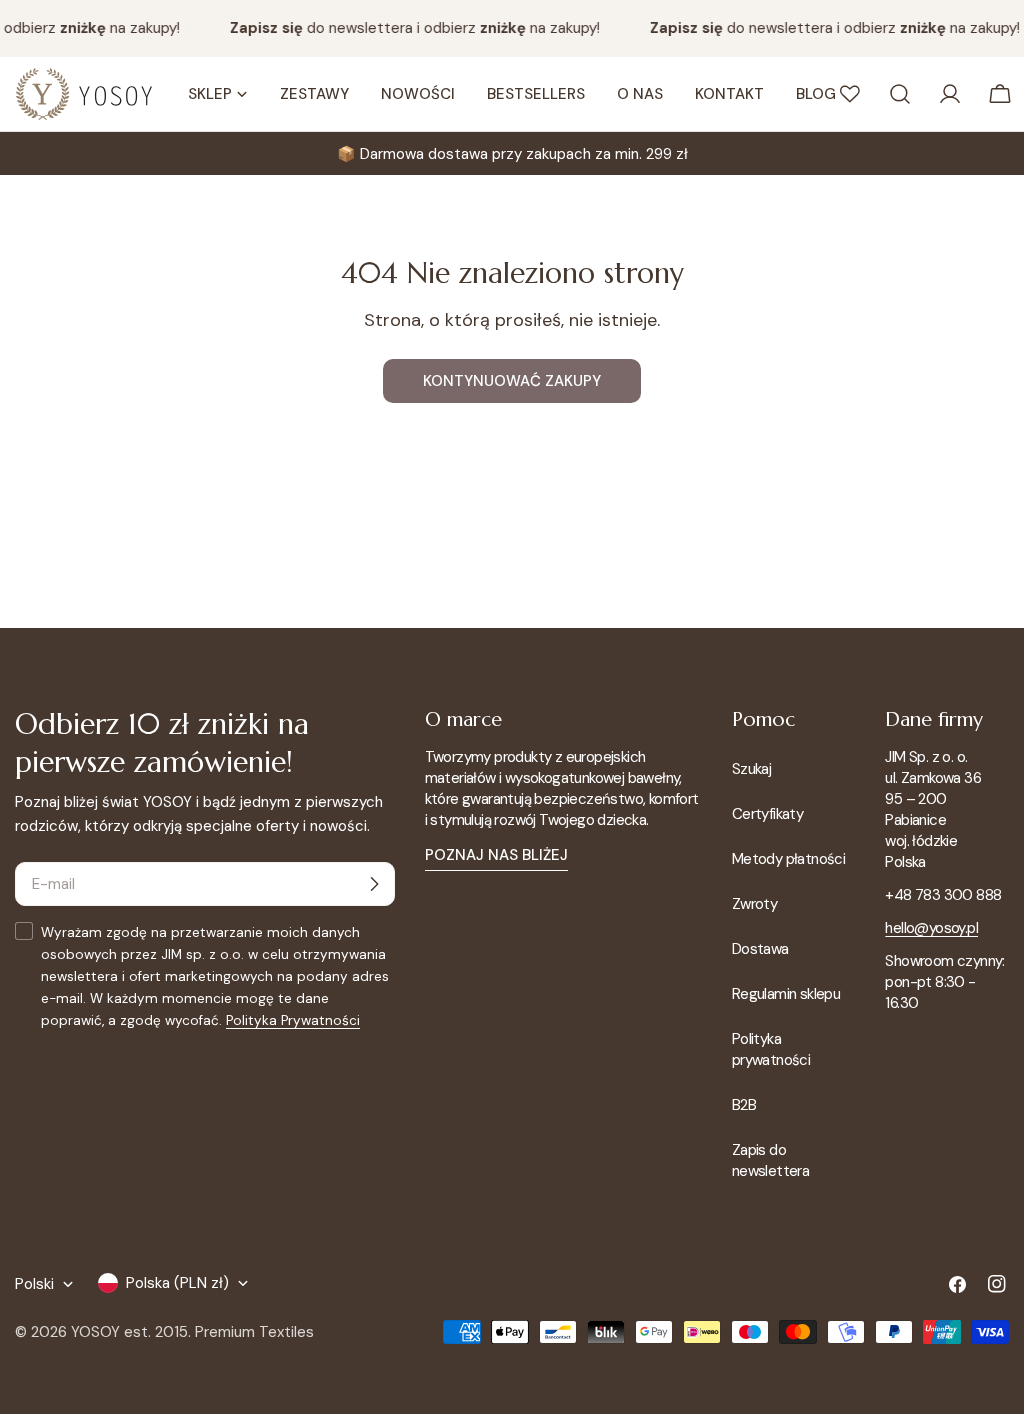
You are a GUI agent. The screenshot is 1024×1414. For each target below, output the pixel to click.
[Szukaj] (900, 94)
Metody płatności (788, 859)
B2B (744, 1105)
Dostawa (760, 949)
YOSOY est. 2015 (129, 1332)
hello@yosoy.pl (931, 928)
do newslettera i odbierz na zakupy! (409, 28)
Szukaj (751, 769)
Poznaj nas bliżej (496, 855)
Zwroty (754, 904)
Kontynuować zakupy (512, 381)
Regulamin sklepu (786, 994)
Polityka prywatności (771, 1049)
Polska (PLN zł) (177, 1283)
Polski (34, 1284)
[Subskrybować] (374, 884)
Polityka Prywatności (293, 1020)
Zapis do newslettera (770, 1160)
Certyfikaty (767, 814)
